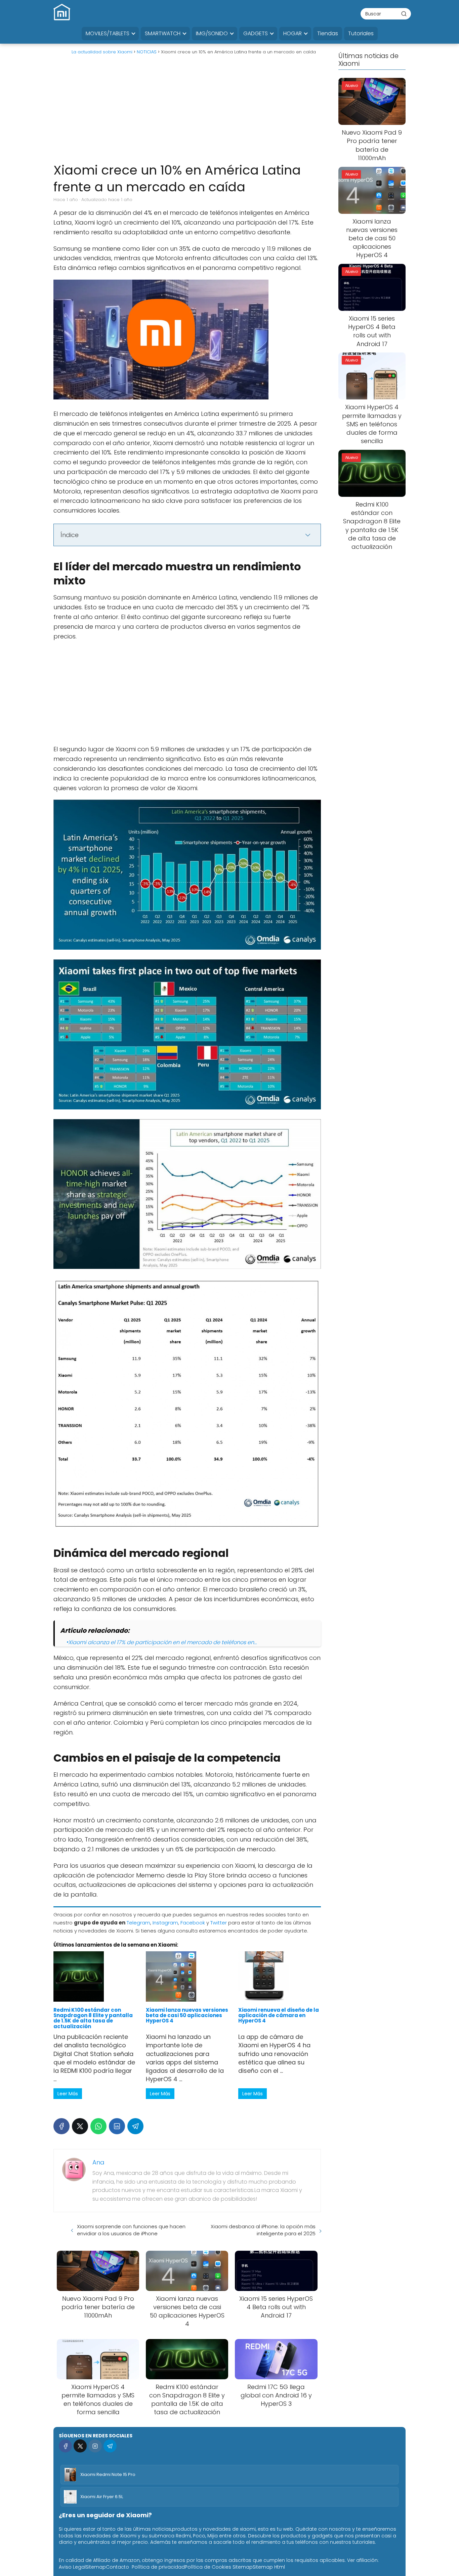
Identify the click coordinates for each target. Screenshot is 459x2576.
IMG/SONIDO (212, 33)
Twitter (219, 1923)
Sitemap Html (269, 2567)
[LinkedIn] (117, 2126)
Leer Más (68, 2094)
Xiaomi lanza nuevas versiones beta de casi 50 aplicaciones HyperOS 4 (187, 2015)
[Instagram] (95, 2446)
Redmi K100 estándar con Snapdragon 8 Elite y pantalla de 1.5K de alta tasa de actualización (93, 2018)
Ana (98, 2162)
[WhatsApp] (98, 2126)
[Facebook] (61, 2126)
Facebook (193, 1923)
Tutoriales (361, 33)
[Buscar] (404, 13)
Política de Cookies (208, 2567)
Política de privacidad (158, 2567)
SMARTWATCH (163, 33)
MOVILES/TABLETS (108, 33)
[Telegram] (135, 2126)
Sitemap (96, 2567)
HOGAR (293, 33)
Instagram (165, 1923)
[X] (80, 2126)
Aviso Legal (72, 2567)
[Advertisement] (187, 111)
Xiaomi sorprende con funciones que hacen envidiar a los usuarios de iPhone (131, 2230)
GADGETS (256, 33)
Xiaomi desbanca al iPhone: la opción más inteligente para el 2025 (263, 2230)
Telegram (138, 1923)
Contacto (117, 2567)
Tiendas (328, 33)
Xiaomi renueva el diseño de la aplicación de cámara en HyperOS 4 (279, 2015)
